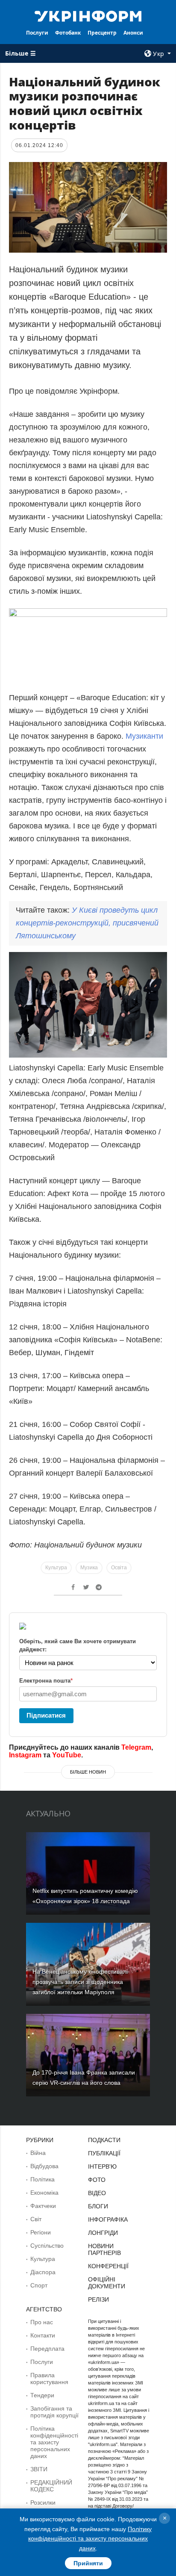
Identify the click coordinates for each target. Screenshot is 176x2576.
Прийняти (88, 2563)
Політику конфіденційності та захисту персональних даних (90, 2539)
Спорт (39, 2285)
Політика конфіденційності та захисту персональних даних (54, 2442)
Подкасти (104, 2140)
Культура (56, 1568)
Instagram (25, 1755)
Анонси (133, 33)
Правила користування (49, 2379)
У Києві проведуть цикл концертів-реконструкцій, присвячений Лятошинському (87, 923)
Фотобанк (68, 33)
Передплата (47, 2349)
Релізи (98, 2299)
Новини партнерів (104, 2249)
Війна (38, 2153)
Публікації (104, 2153)
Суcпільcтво (47, 2246)
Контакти (43, 2335)
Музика (89, 1568)
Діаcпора (43, 2272)
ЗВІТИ (39, 2469)
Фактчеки (43, 2206)
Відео (97, 2193)
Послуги (37, 33)
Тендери (42, 2395)
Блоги (98, 2206)
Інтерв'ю (102, 2166)
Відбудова (44, 2166)
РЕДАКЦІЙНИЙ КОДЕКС (51, 2486)
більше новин (88, 1772)
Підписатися (46, 1715)
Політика (43, 2179)
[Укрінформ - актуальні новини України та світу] (88, 15)
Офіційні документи (107, 2283)
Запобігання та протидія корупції (54, 2412)
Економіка (44, 2193)
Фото (97, 2180)
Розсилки (43, 2502)
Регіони (41, 2232)
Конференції (108, 2266)
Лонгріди (103, 2233)
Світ (36, 2219)
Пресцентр (102, 33)
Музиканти (144, 736)
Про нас (42, 2322)
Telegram (136, 1747)
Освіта (119, 1568)
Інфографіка (108, 2219)
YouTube (67, 1755)
